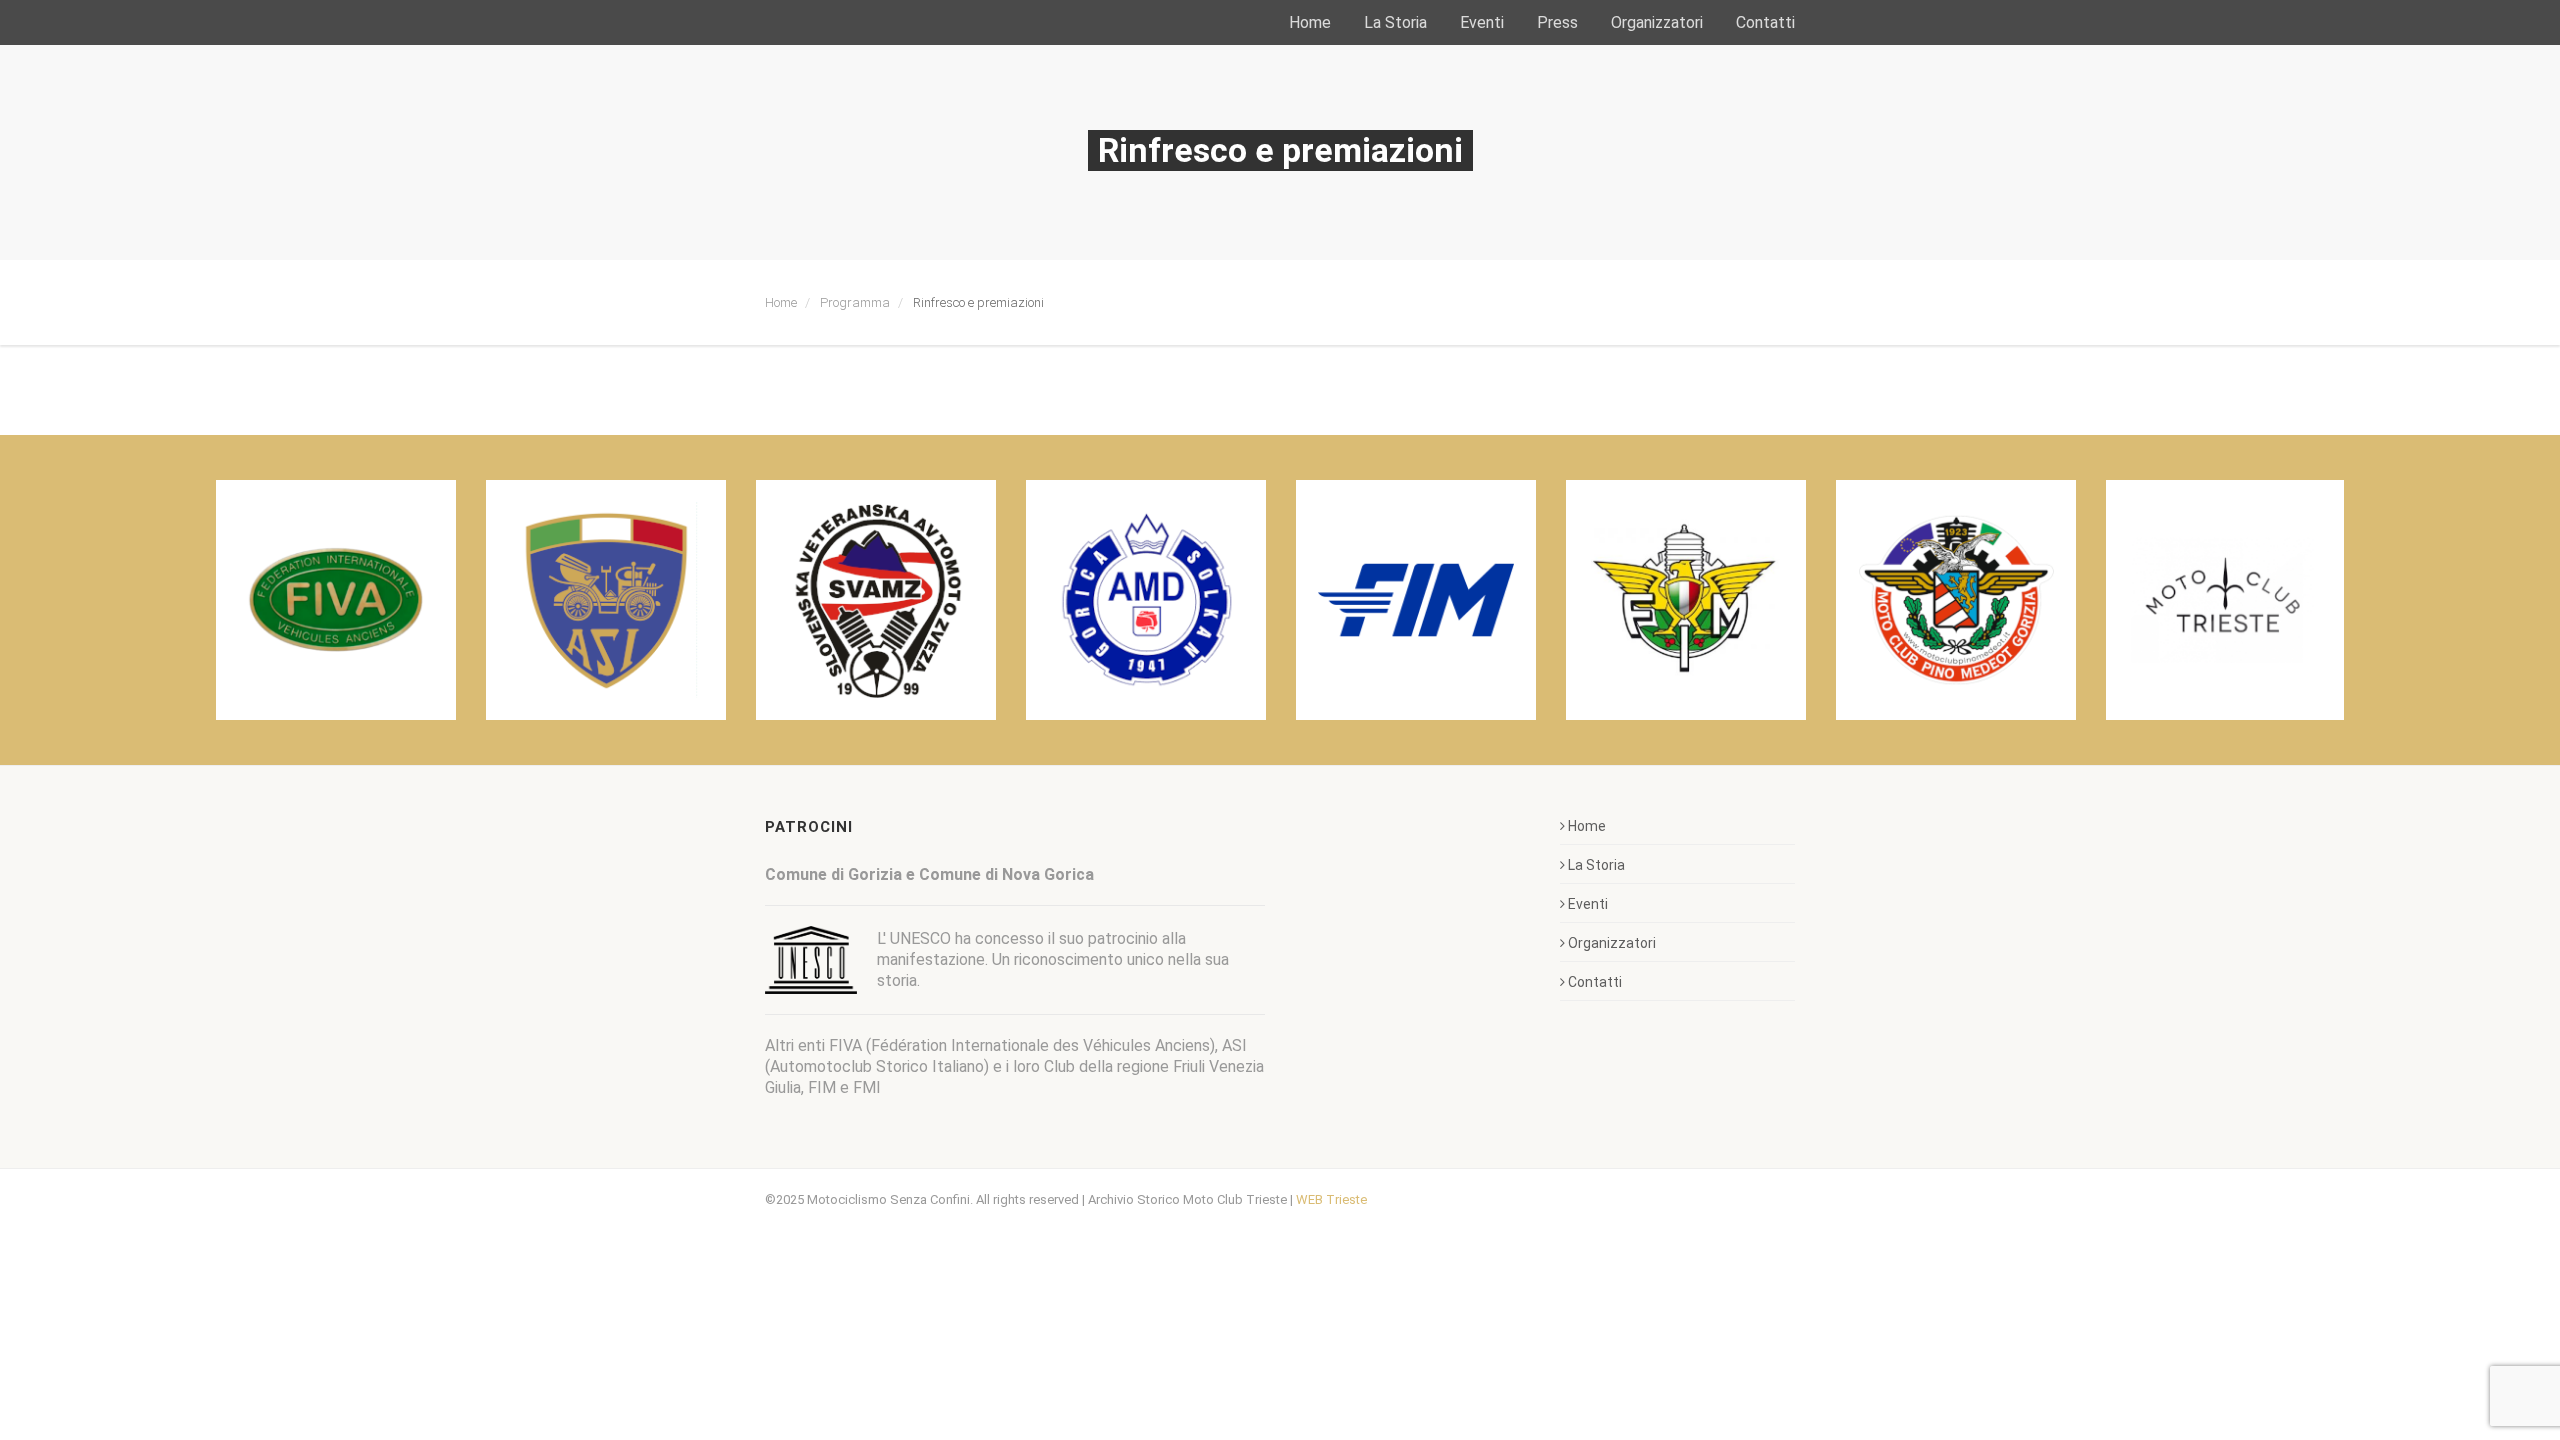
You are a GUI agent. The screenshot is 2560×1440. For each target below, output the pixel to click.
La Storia (1395, 22)
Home (1310, 22)
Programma (855, 302)
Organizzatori (1657, 22)
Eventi (1482, 22)
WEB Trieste (1331, 1199)
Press (1557, 22)
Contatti (1765, 22)
